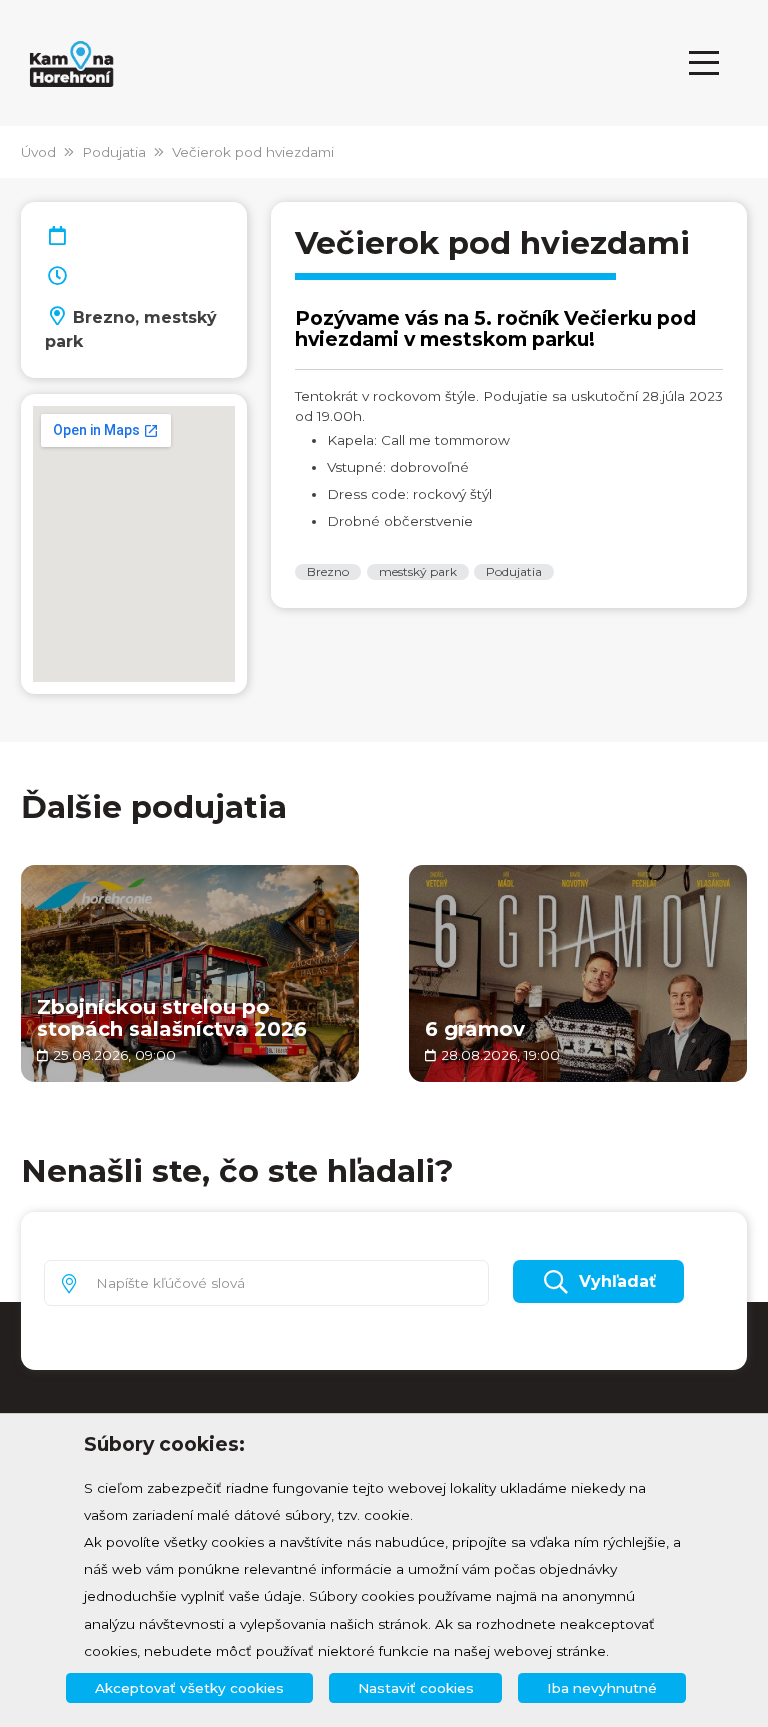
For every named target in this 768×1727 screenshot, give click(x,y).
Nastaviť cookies (416, 1688)
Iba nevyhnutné (602, 1688)
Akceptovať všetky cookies (189, 1688)
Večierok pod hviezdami (253, 152)
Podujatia (114, 152)
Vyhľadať (617, 1281)
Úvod (38, 152)
